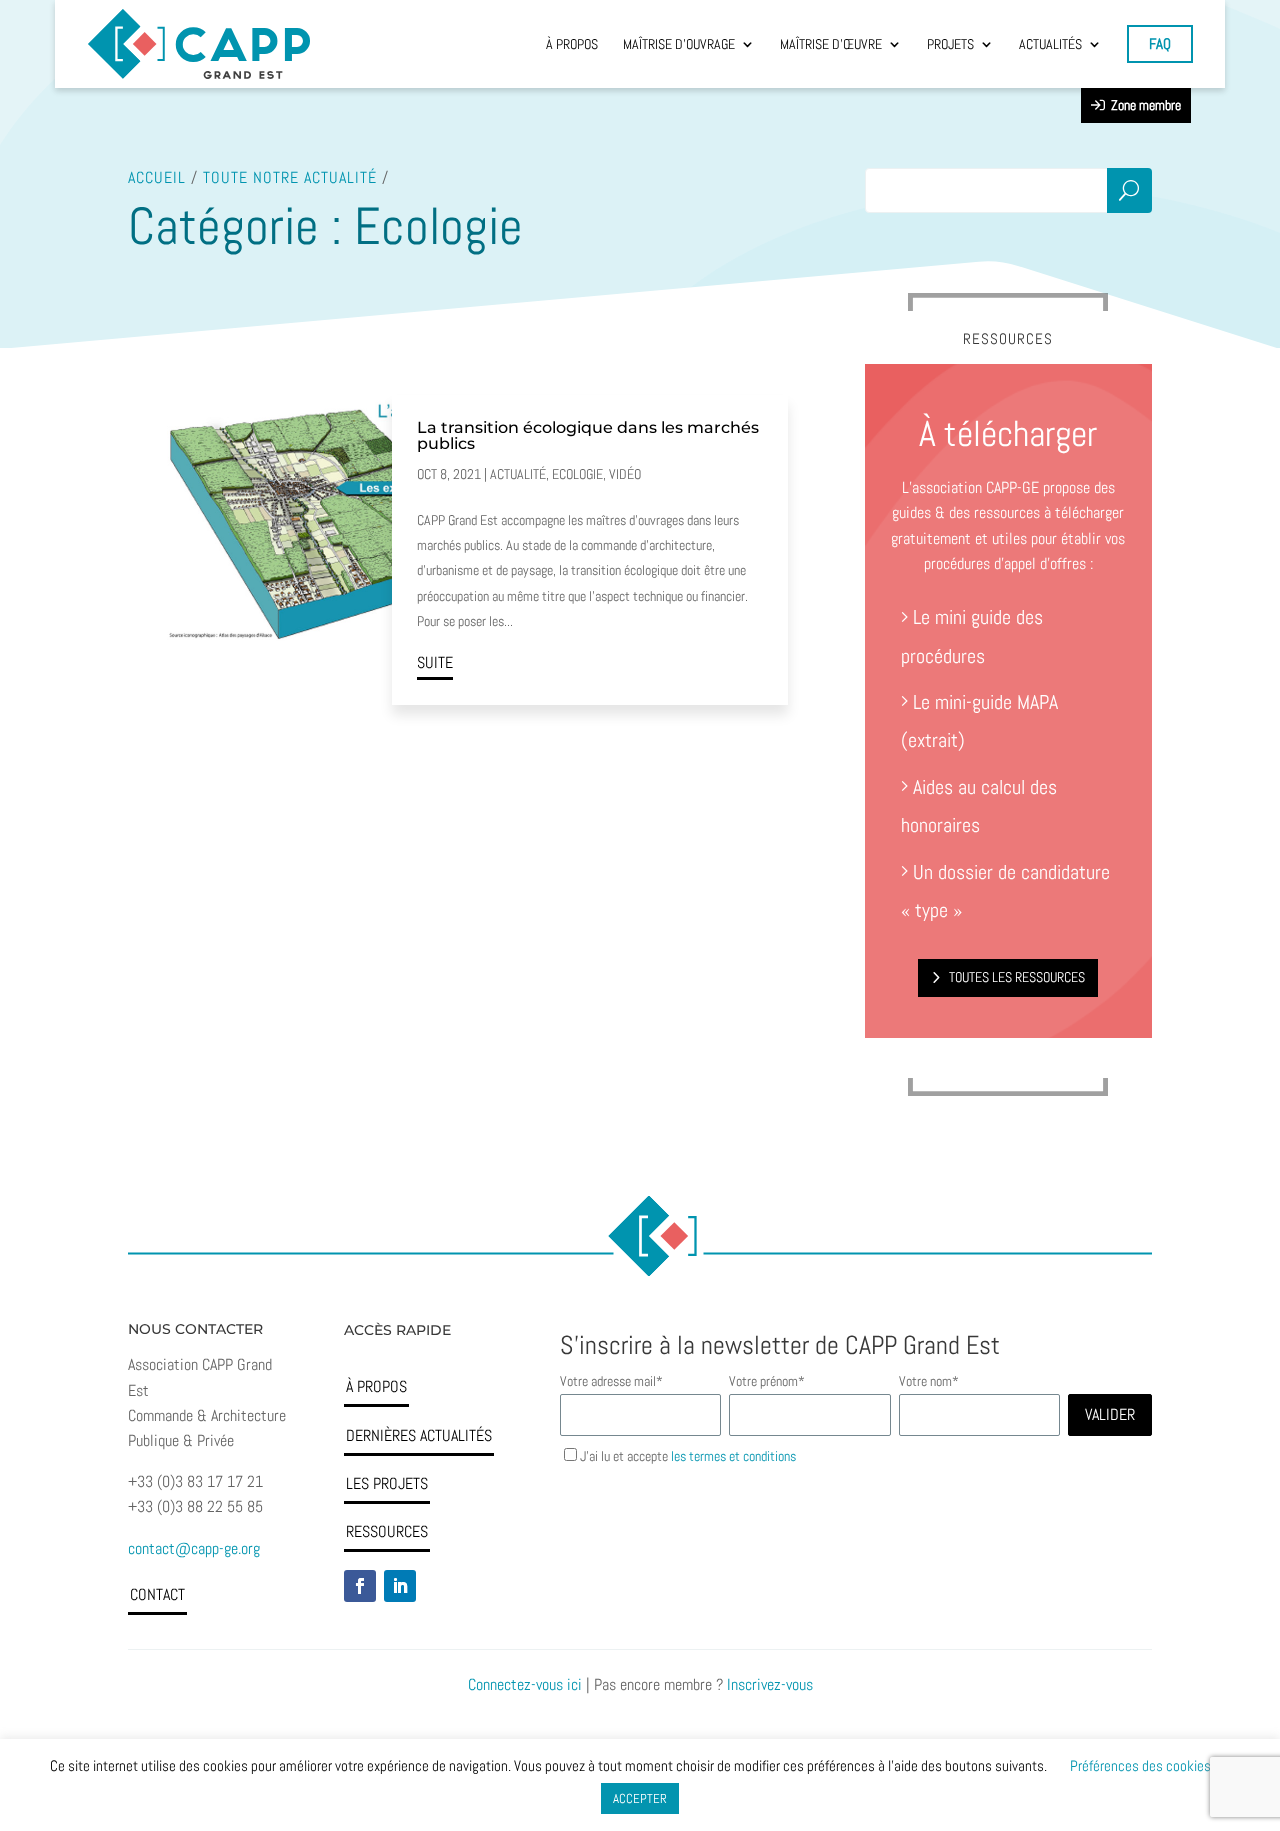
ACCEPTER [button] (640, 1798)
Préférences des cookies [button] (1140, 1765)
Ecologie (577, 474)
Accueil (157, 177)
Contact (157, 1594)
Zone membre (1143, 105)
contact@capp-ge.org (194, 1548)
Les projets (387, 1483)
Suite (435, 663)
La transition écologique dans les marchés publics (588, 435)
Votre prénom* (767, 1381)
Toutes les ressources (1017, 978)
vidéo (625, 474)
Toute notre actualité (290, 177)
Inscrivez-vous (770, 1684)
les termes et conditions (733, 1456)
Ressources (387, 1531)
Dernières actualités (419, 1435)
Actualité (518, 474)
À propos (376, 1386)
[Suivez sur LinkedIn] (400, 1586)
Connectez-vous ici (525, 1684)
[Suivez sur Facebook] (360, 1586)
